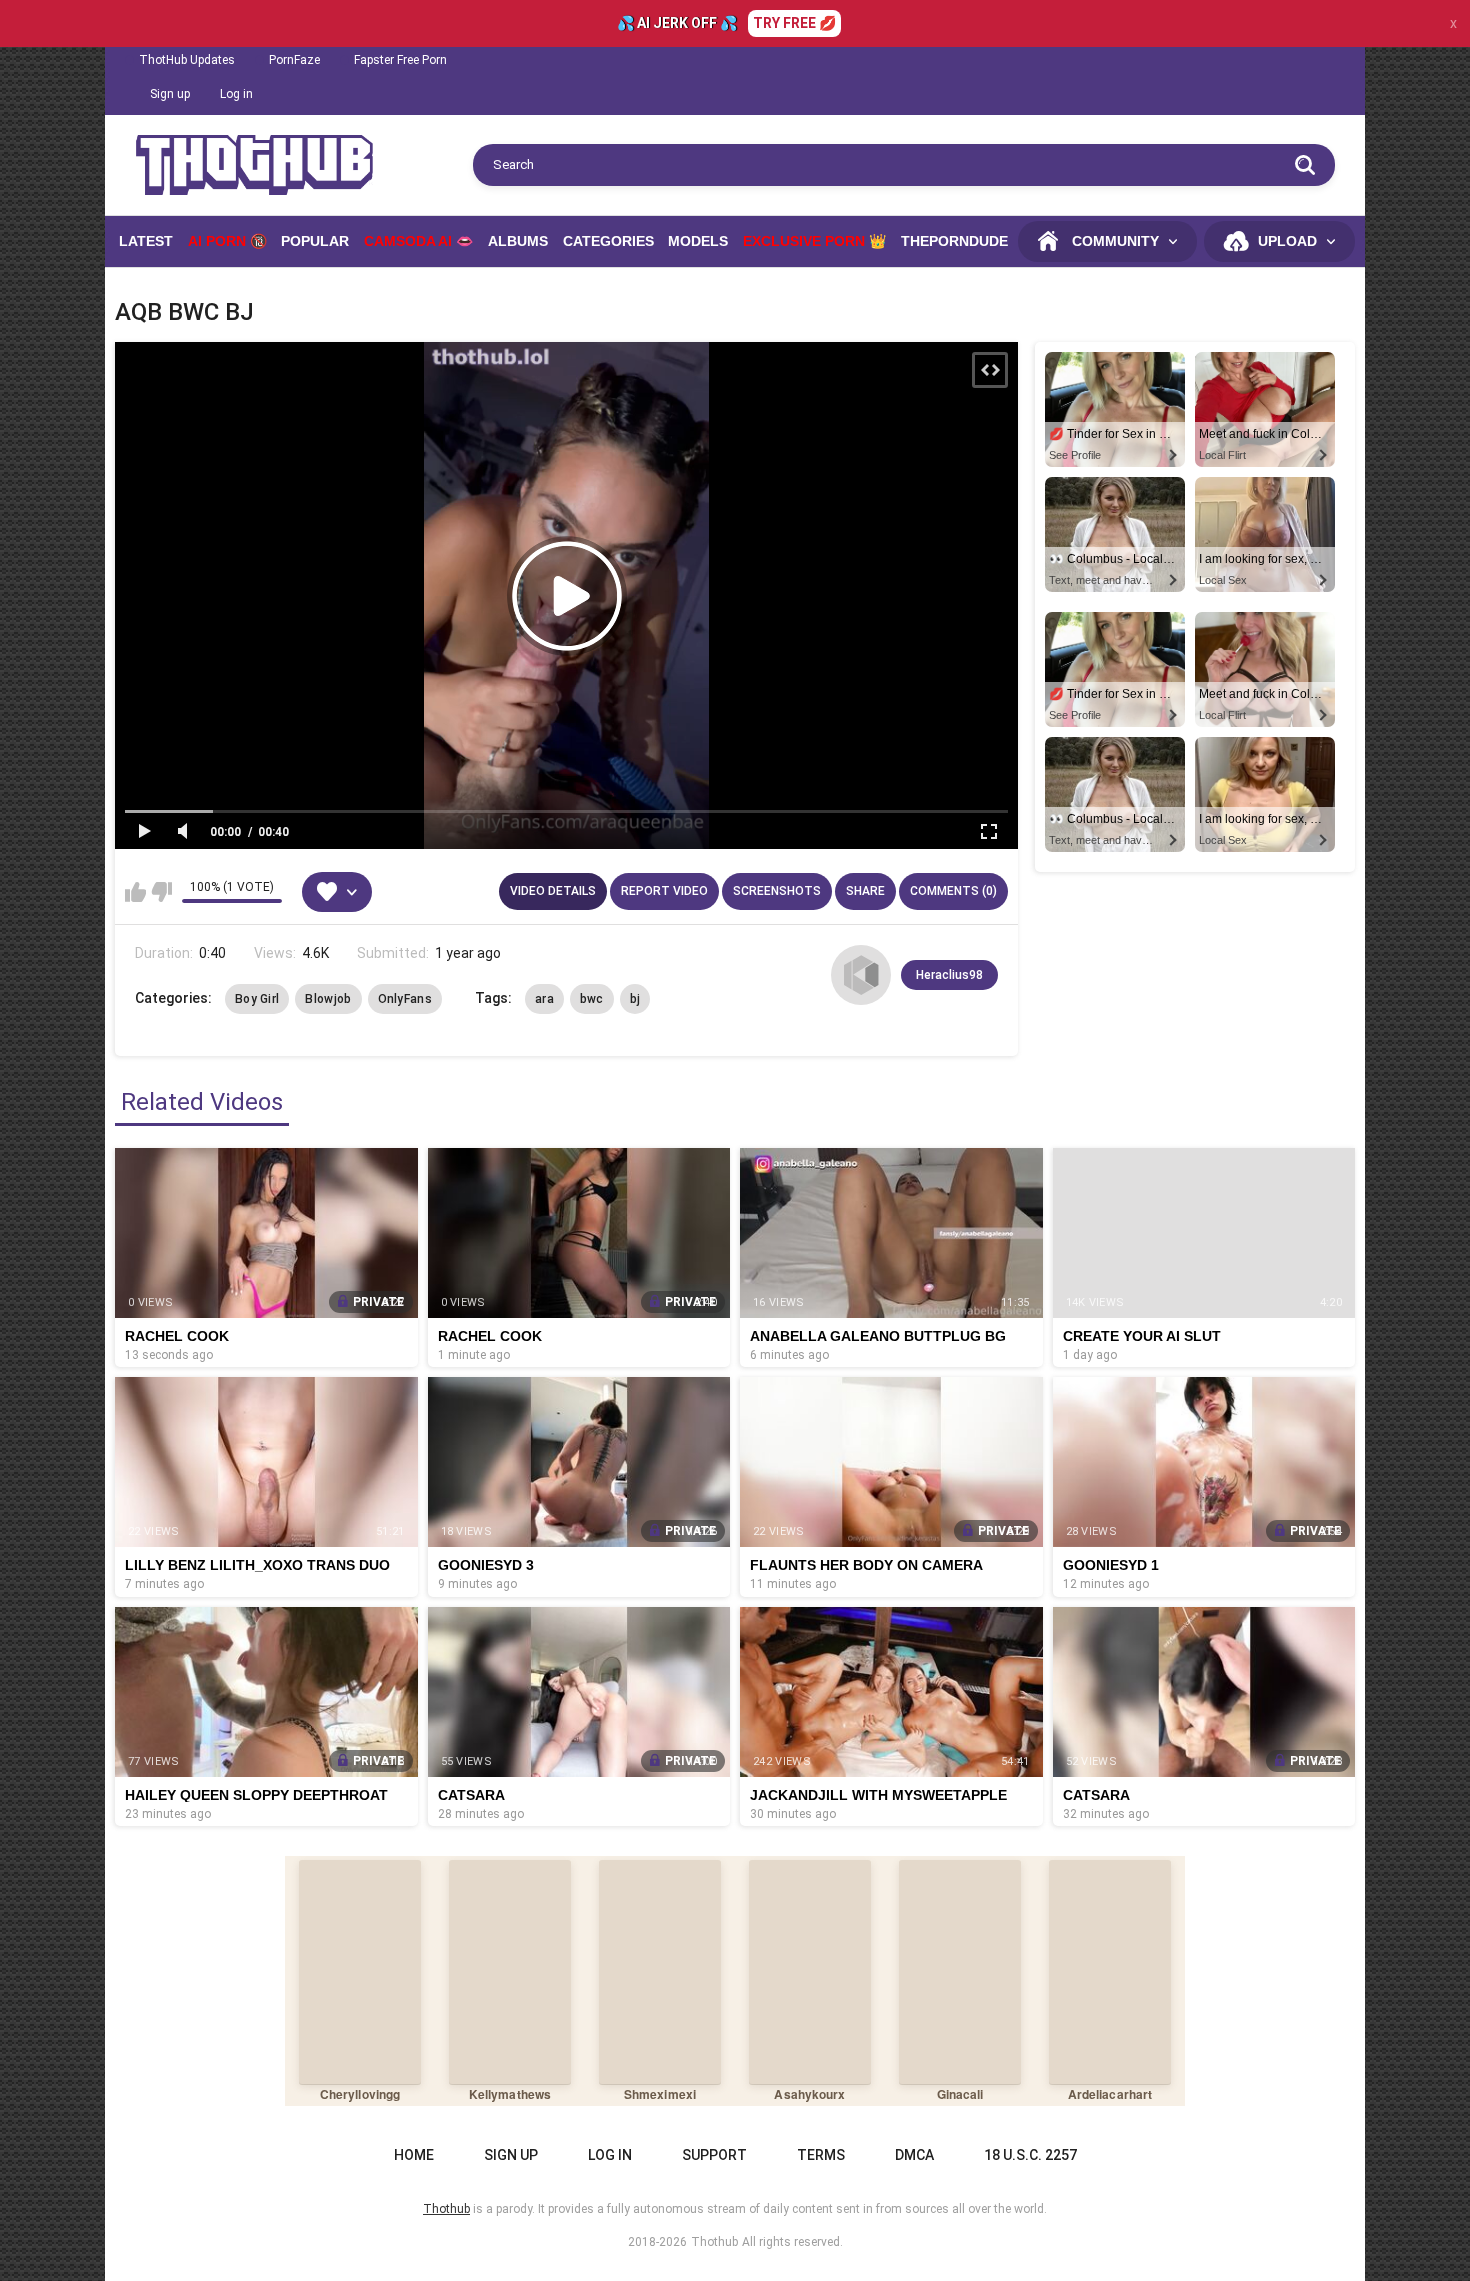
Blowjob (328, 999)
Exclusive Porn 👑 (814, 241)
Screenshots (777, 891)
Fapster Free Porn (400, 60)
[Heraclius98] (861, 975)
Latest (146, 241)
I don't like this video (161, 892)
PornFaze (294, 60)
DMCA (914, 2155)
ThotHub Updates (187, 60)
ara (544, 999)
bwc (592, 999)
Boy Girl (257, 999)
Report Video (664, 891)
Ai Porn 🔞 (227, 241)
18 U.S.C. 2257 (1030, 2155)
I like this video (135, 892)
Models (698, 241)
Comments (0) (953, 891)
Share (865, 891)
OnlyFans (405, 999)
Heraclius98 (949, 975)
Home (414, 2155)
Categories (608, 241)
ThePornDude (954, 241)
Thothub (714, 2242)
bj (635, 999)
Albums (518, 241)
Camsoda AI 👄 (418, 241)
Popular (315, 241)
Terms (821, 2155)
